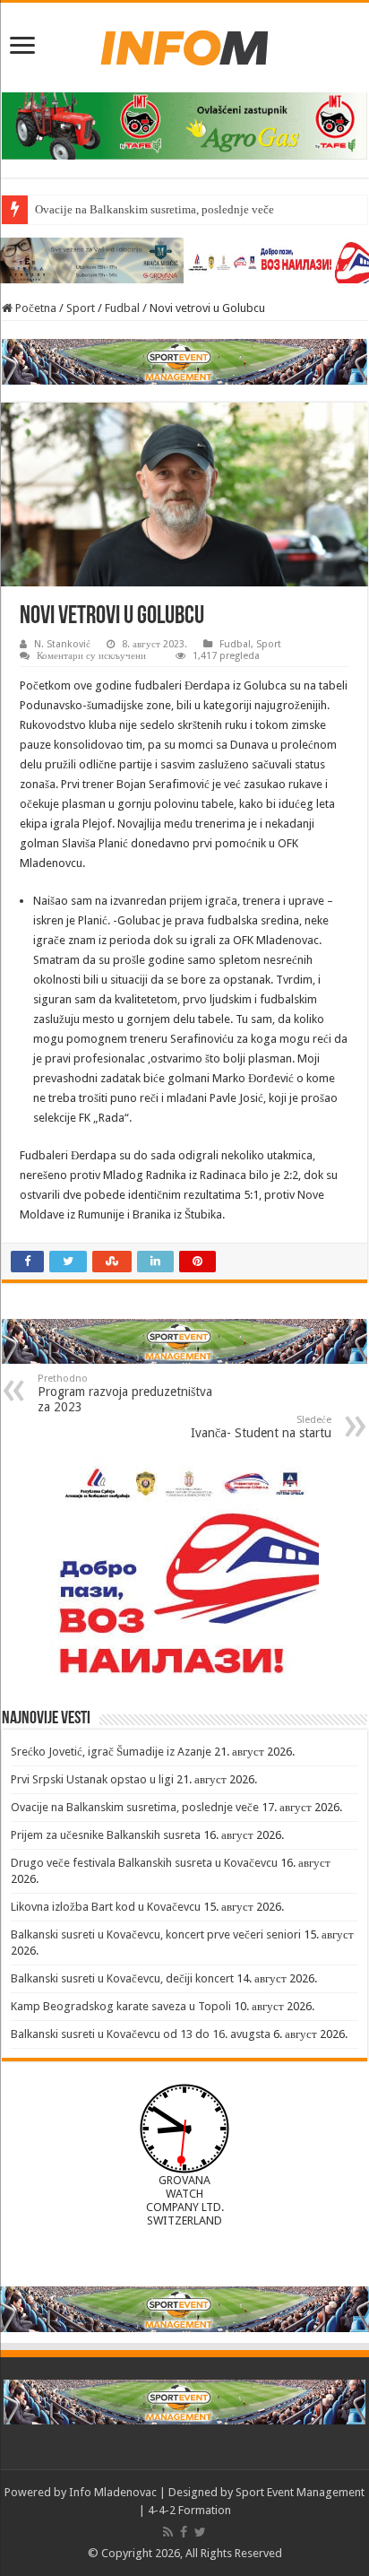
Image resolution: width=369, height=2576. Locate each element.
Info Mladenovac (113, 2492)
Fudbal (122, 308)
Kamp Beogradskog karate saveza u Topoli (121, 2006)
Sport (81, 308)
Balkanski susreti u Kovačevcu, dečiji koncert (122, 1978)
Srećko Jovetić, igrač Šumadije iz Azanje (111, 1752)
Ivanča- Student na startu (261, 1427)
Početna (34, 308)
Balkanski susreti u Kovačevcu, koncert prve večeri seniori (156, 1934)
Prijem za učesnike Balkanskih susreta (106, 1835)
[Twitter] (200, 2532)
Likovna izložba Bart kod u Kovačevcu (106, 1907)
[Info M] (184, 44)
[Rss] (168, 2532)
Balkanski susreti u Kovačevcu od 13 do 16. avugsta (141, 2034)
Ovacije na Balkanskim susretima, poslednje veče (154, 209)
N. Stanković (62, 644)
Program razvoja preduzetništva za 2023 (125, 1393)
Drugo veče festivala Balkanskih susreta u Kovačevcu (144, 1863)
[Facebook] (184, 2532)
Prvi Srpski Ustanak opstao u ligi (92, 1779)
